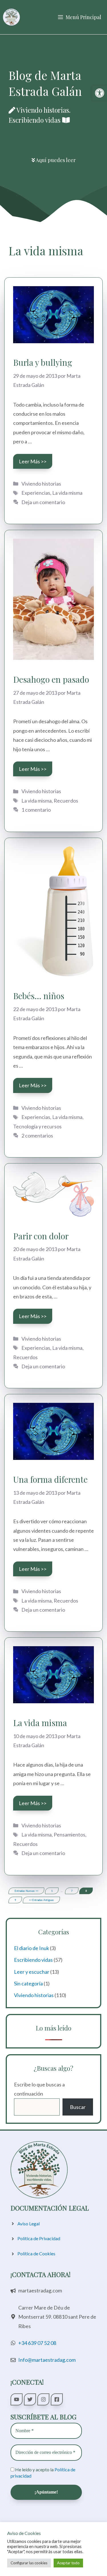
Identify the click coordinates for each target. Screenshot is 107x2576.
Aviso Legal (29, 2224)
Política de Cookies (36, 2253)
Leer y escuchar (32, 1972)
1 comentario (36, 810)
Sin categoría (28, 1983)
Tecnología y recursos (37, 1126)
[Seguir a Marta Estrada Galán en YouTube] (17, 2399)
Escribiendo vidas (33, 1960)
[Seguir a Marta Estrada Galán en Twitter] (30, 2399)
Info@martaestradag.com (47, 2360)
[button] (100, 93)
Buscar (78, 2107)
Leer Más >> (33, 461)
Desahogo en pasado (51, 679)
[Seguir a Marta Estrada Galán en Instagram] (43, 2399)
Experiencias (36, 493)
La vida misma (67, 493)
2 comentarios (37, 1136)
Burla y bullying (43, 362)
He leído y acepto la (43, 2473)
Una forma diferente (50, 1479)
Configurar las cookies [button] (29, 2563)
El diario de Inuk (32, 1948)
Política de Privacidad (39, 2238)
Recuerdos (66, 801)
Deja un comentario (43, 502)
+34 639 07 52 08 (37, 2343)
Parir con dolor (41, 1236)
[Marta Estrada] (11, 17)
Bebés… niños (39, 996)
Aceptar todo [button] (68, 2563)
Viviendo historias (41, 484)
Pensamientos (69, 1834)
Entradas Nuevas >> (26, 1891)
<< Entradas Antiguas (41, 1900)
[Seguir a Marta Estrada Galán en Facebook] (57, 2399)
